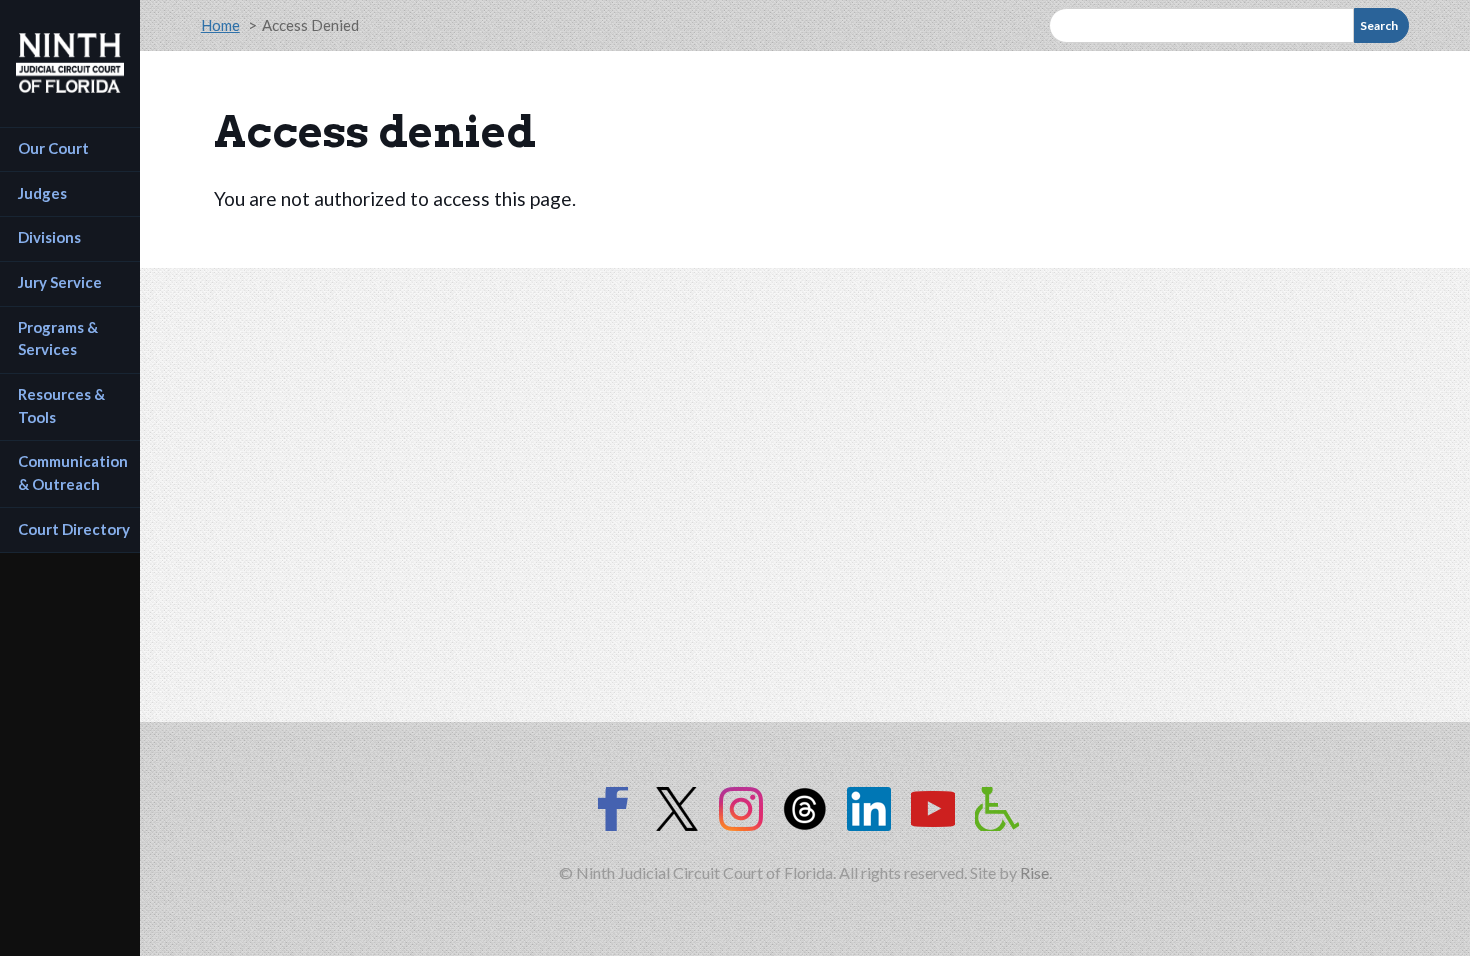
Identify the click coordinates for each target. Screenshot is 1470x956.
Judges (42, 193)
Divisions (49, 237)
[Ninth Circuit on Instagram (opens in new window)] (741, 809)
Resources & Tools (63, 405)
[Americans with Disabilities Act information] (997, 809)
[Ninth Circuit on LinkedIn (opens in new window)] (869, 809)
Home (220, 25)
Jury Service (60, 282)
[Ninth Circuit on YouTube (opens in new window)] (933, 809)
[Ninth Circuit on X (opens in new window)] (677, 809)
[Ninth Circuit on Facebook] (613, 809)
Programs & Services (59, 338)
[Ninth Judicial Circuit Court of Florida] (70, 63)
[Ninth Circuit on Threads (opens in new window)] (805, 809)
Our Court (53, 148)
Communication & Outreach (74, 472)
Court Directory (74, 529)
